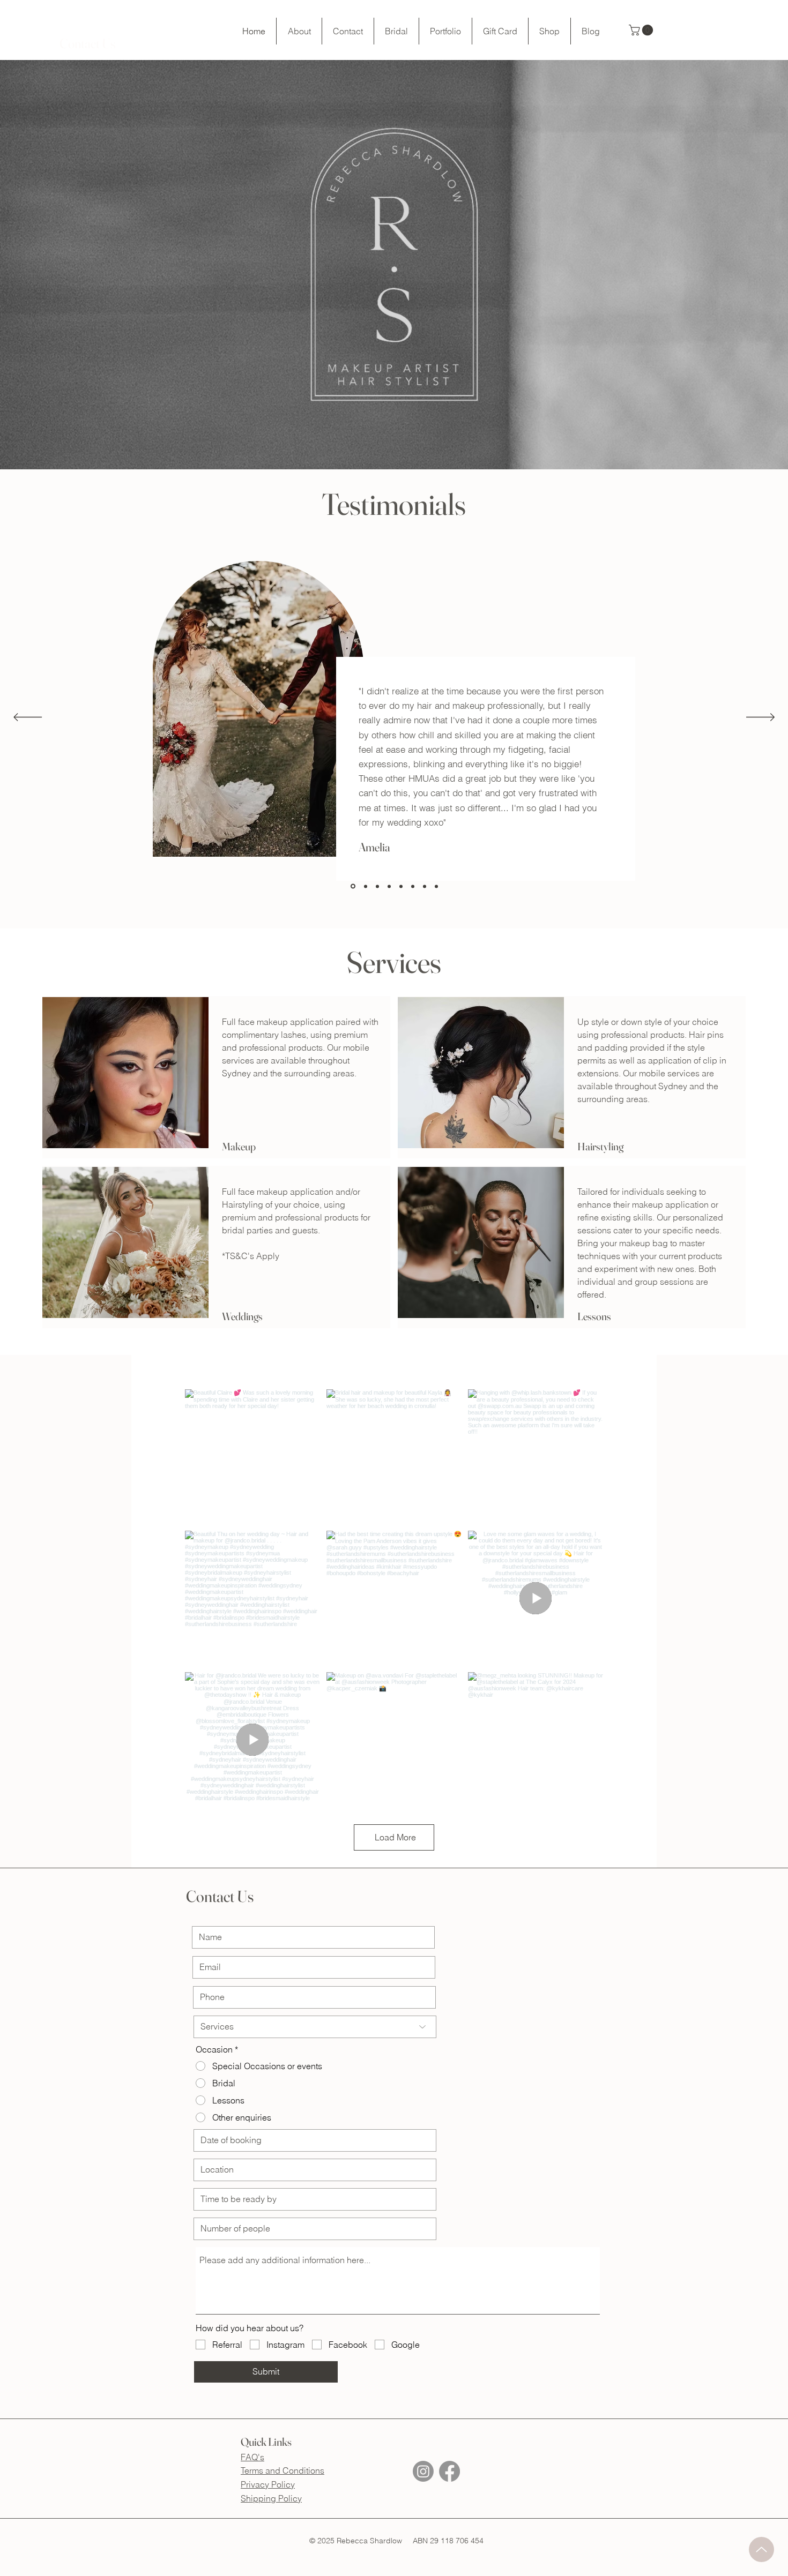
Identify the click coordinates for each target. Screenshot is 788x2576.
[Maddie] (365, 886)
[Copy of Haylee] (436, 886)
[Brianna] (377, 886)
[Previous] (28, 718)
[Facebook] (449, 2471)
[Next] (760, 718)
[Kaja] (401, 886)
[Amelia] (352, 886)
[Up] (761, 2549)
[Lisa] (425, 886)
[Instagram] (423, 2471)
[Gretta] (389, 886)
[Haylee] (413, 886)
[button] (87, 44)
